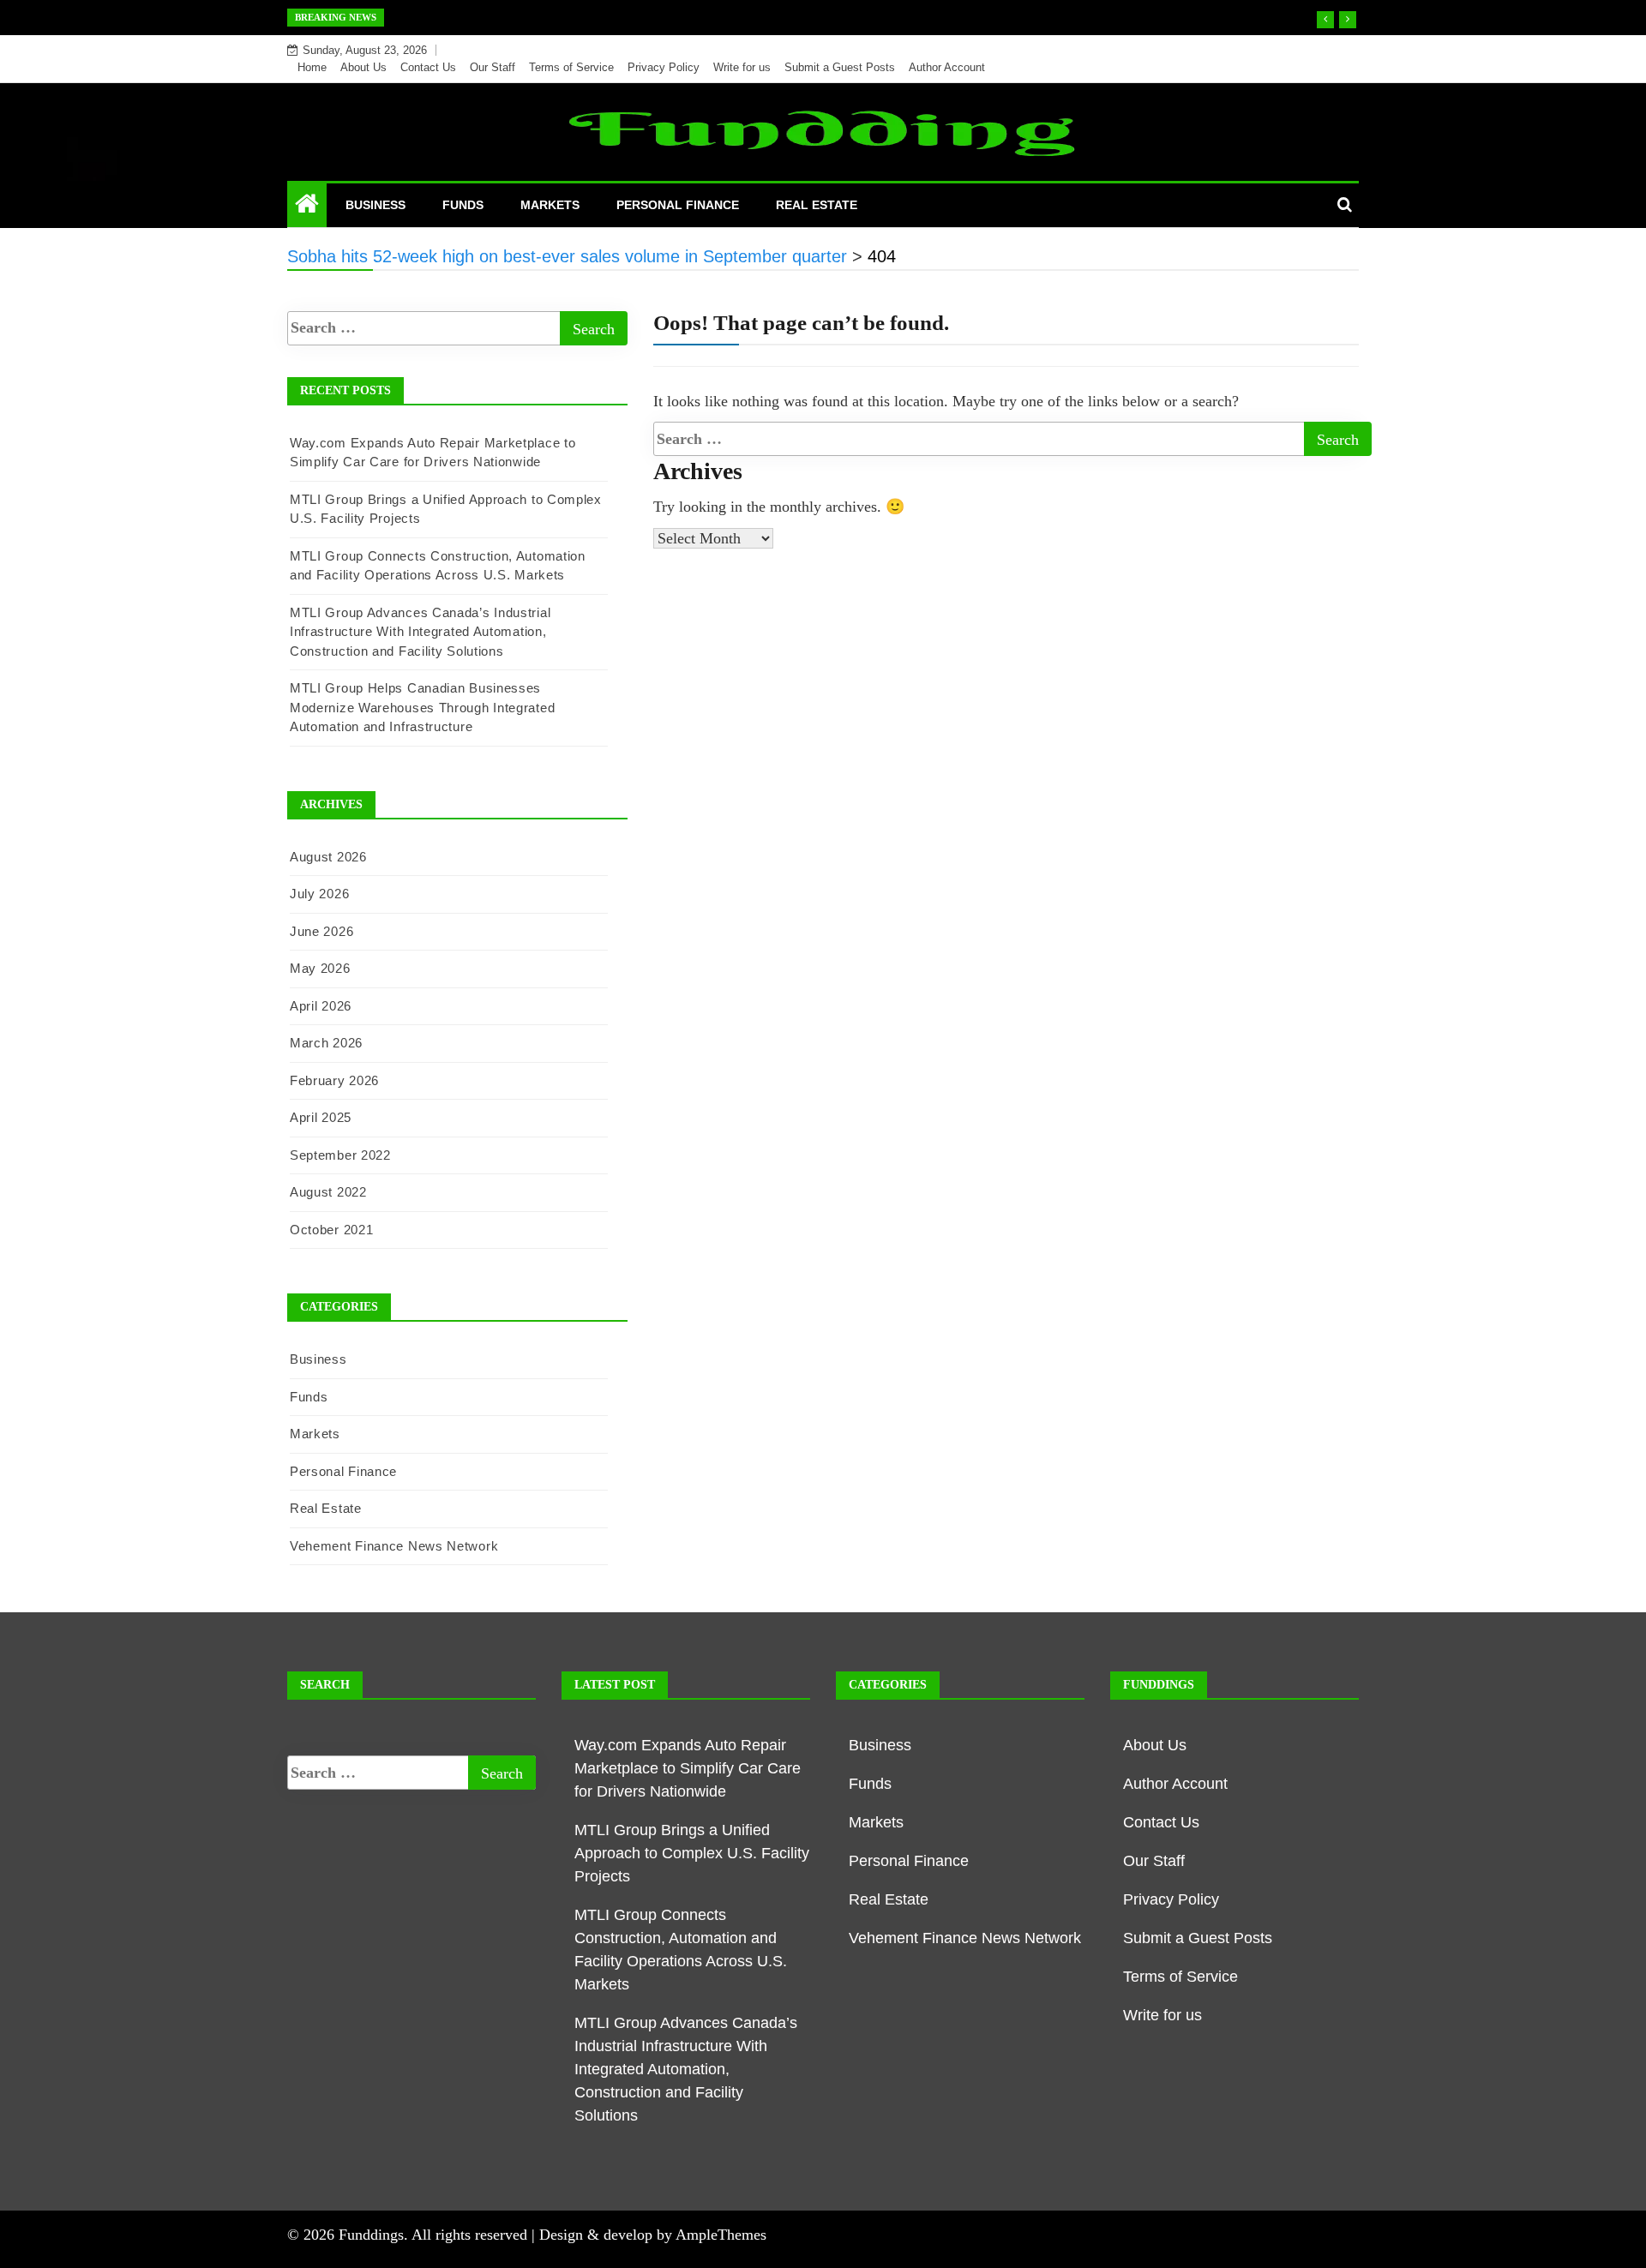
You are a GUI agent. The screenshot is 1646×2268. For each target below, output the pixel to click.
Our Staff (493, 67)
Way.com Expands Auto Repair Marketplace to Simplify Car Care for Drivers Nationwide (688, 1768)
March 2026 (326, 1043)
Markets (550, 205)
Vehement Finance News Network (394, 1546)
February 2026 (334, 1080)
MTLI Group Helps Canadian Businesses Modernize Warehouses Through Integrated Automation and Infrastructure (422, 707)
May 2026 (320, 968)
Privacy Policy (664, 67)
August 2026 (328, 857)
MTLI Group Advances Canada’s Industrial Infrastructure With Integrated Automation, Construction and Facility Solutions (420, 632)
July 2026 (319, 894)
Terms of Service (571, 67)
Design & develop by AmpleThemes (653, 2235)
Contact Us (428, 67)
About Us (363, 67)
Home (312, 67)
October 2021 (331, 1230)
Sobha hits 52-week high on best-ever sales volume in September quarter (622, 17)
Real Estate (817, 205)
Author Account (947, 67)
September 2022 (340, 1155)
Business (375, 205)
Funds (463, 205)
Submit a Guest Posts (840, 67)
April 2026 (321, 1006)
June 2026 (321, 931)
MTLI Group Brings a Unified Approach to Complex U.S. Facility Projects (692, 1853)
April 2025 (321, 1117)
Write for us (742, 67)
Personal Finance (678, 205)
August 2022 (328, 1192)
